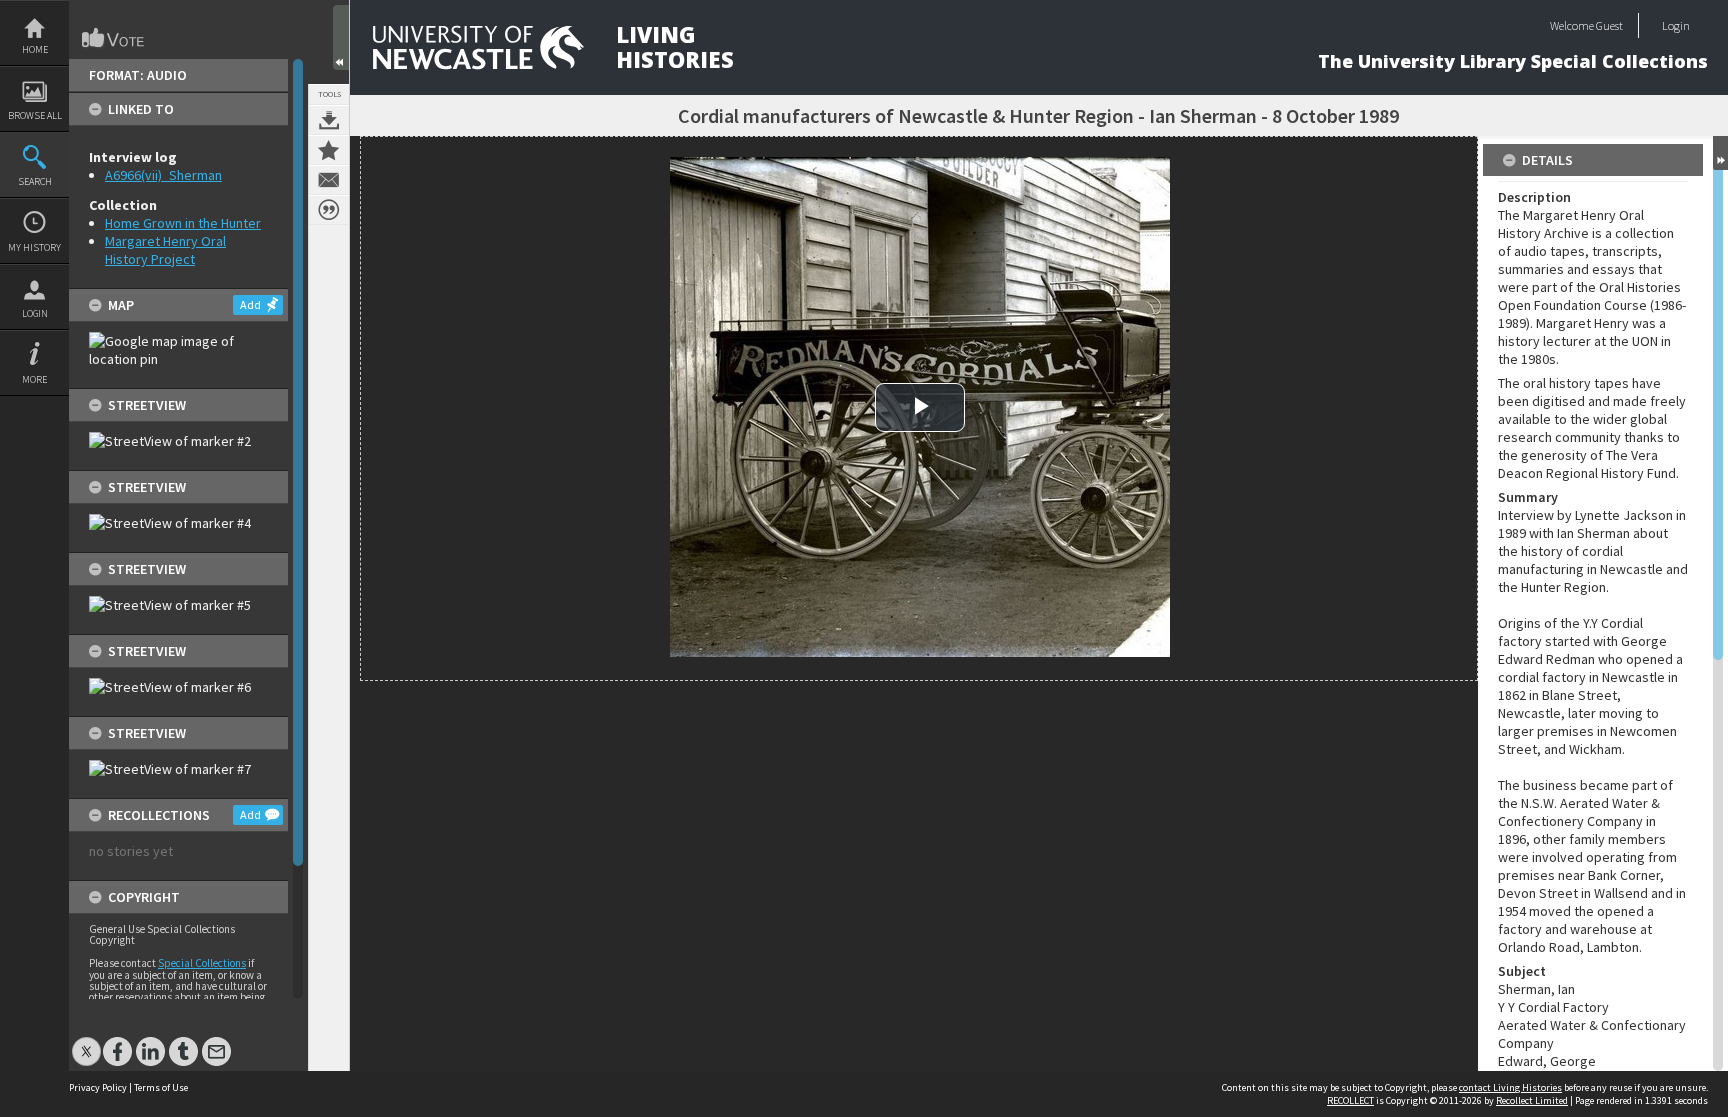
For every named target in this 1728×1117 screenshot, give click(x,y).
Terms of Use (161, 1087)
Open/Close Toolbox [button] (341, 37)
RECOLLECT (1350, 1100)
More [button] (34, 379)
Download (329, 120)
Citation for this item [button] (329, 210)
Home (35, 49)
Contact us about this (329, 180)
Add (250, 304)
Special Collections (202, 963)
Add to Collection (329, 150)
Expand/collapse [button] (1720, 153)
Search (35, 181)
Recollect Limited (1532, 1100)
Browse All (35, 115)
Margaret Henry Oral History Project (165, 250)
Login (35, 313)
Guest (1609, 25)
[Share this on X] (86, 1041)
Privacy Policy (98, 1087)
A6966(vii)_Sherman (163, 175)
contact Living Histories (1510, 1087)
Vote (114, 38)
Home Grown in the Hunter (183, 223)
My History (34, 247)
